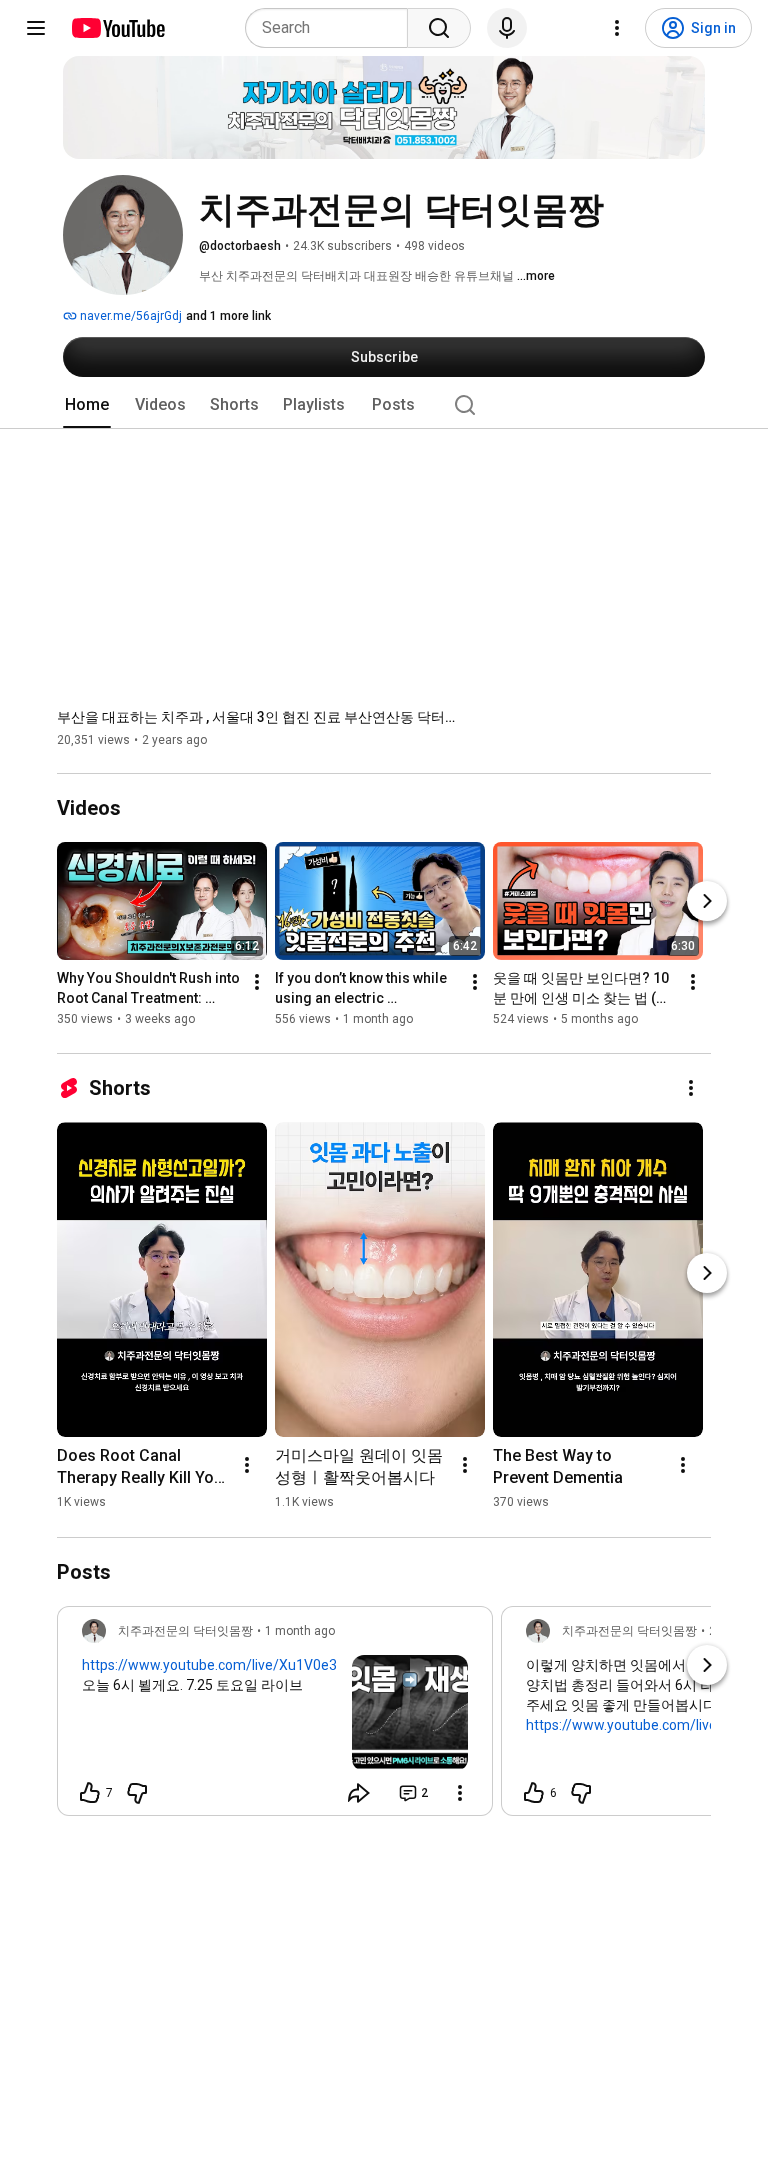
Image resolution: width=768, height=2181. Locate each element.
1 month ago (300, 1631)
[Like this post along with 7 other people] (90, 1793)
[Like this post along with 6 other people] (534, 1793)
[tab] (87, 405)
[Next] (707, 902)
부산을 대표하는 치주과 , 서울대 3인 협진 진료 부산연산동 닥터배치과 (257, 717)
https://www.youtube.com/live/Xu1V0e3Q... (219, 1665)
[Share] (359, 1793)
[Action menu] (460, 1793)
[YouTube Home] (117, 28)
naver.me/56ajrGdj (129, 316)
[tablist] (384, 405)
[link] (275, 1717)
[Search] (439, 28)
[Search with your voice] (507, 28)
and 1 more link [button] (228, 316)
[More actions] (257, 983)
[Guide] (36, 28)
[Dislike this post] (137, 1793)
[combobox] (332, 28)
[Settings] (617, 28)
